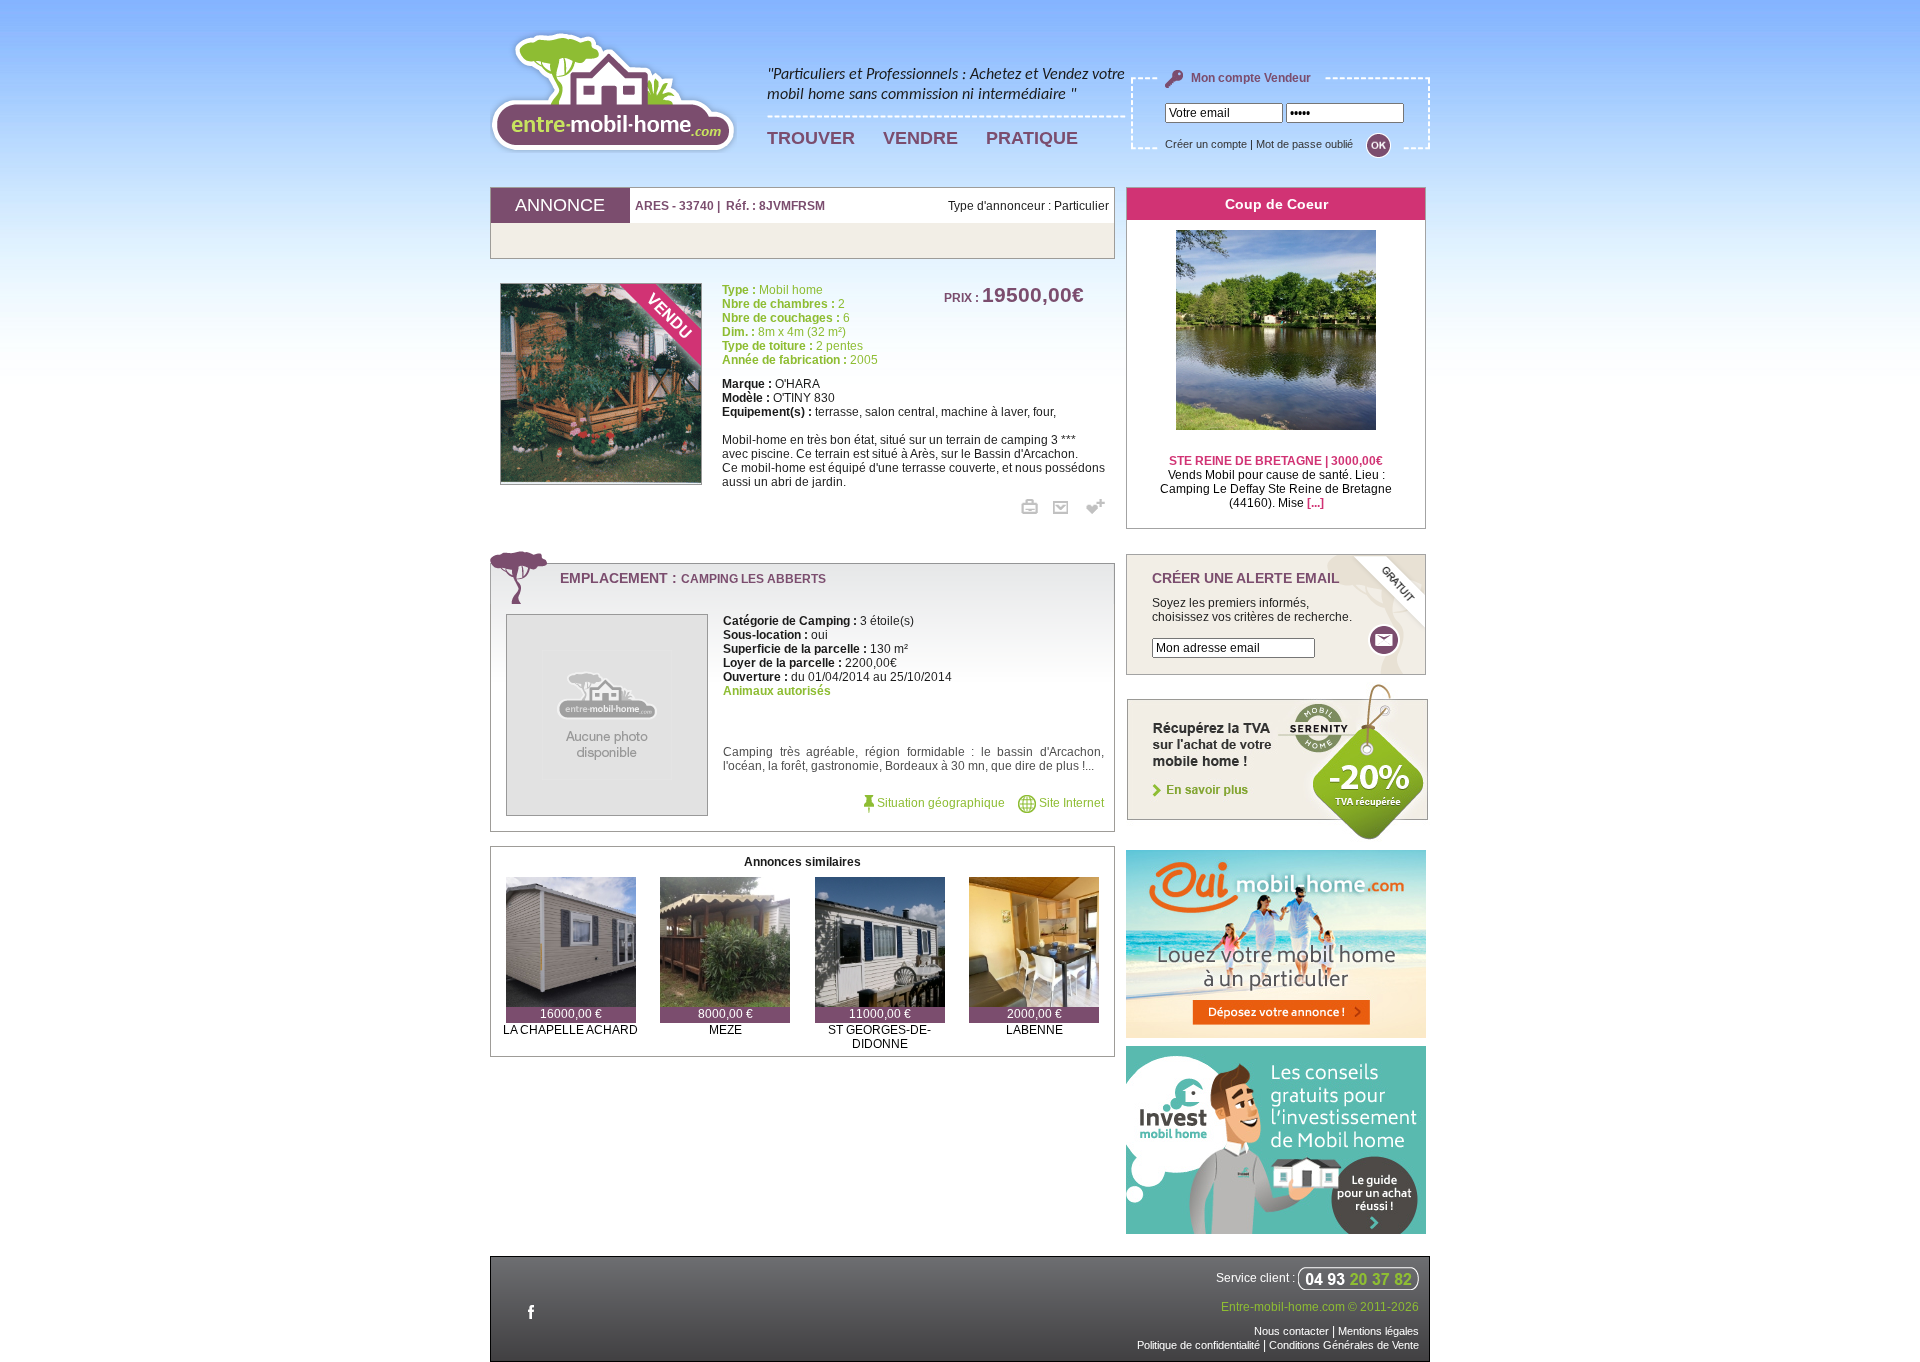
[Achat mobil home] (1278, 838)
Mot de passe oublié (1304, 144)
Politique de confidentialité (1198, 1345)
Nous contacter (1291, 1331)
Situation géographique (939, 803)
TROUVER (811, 138)
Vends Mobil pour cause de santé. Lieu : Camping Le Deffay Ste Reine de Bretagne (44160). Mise (1276, 482)
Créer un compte (1206, 144)
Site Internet (1070, 803)
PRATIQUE (1032, 138)
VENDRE (920, 138)
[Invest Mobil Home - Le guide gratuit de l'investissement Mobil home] (1276, 1230)
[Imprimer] (1037, 510)
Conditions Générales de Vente (1344, 1345)
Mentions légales (1378, 1331)
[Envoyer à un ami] (1068, 510)
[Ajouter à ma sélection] (1095, 510)
